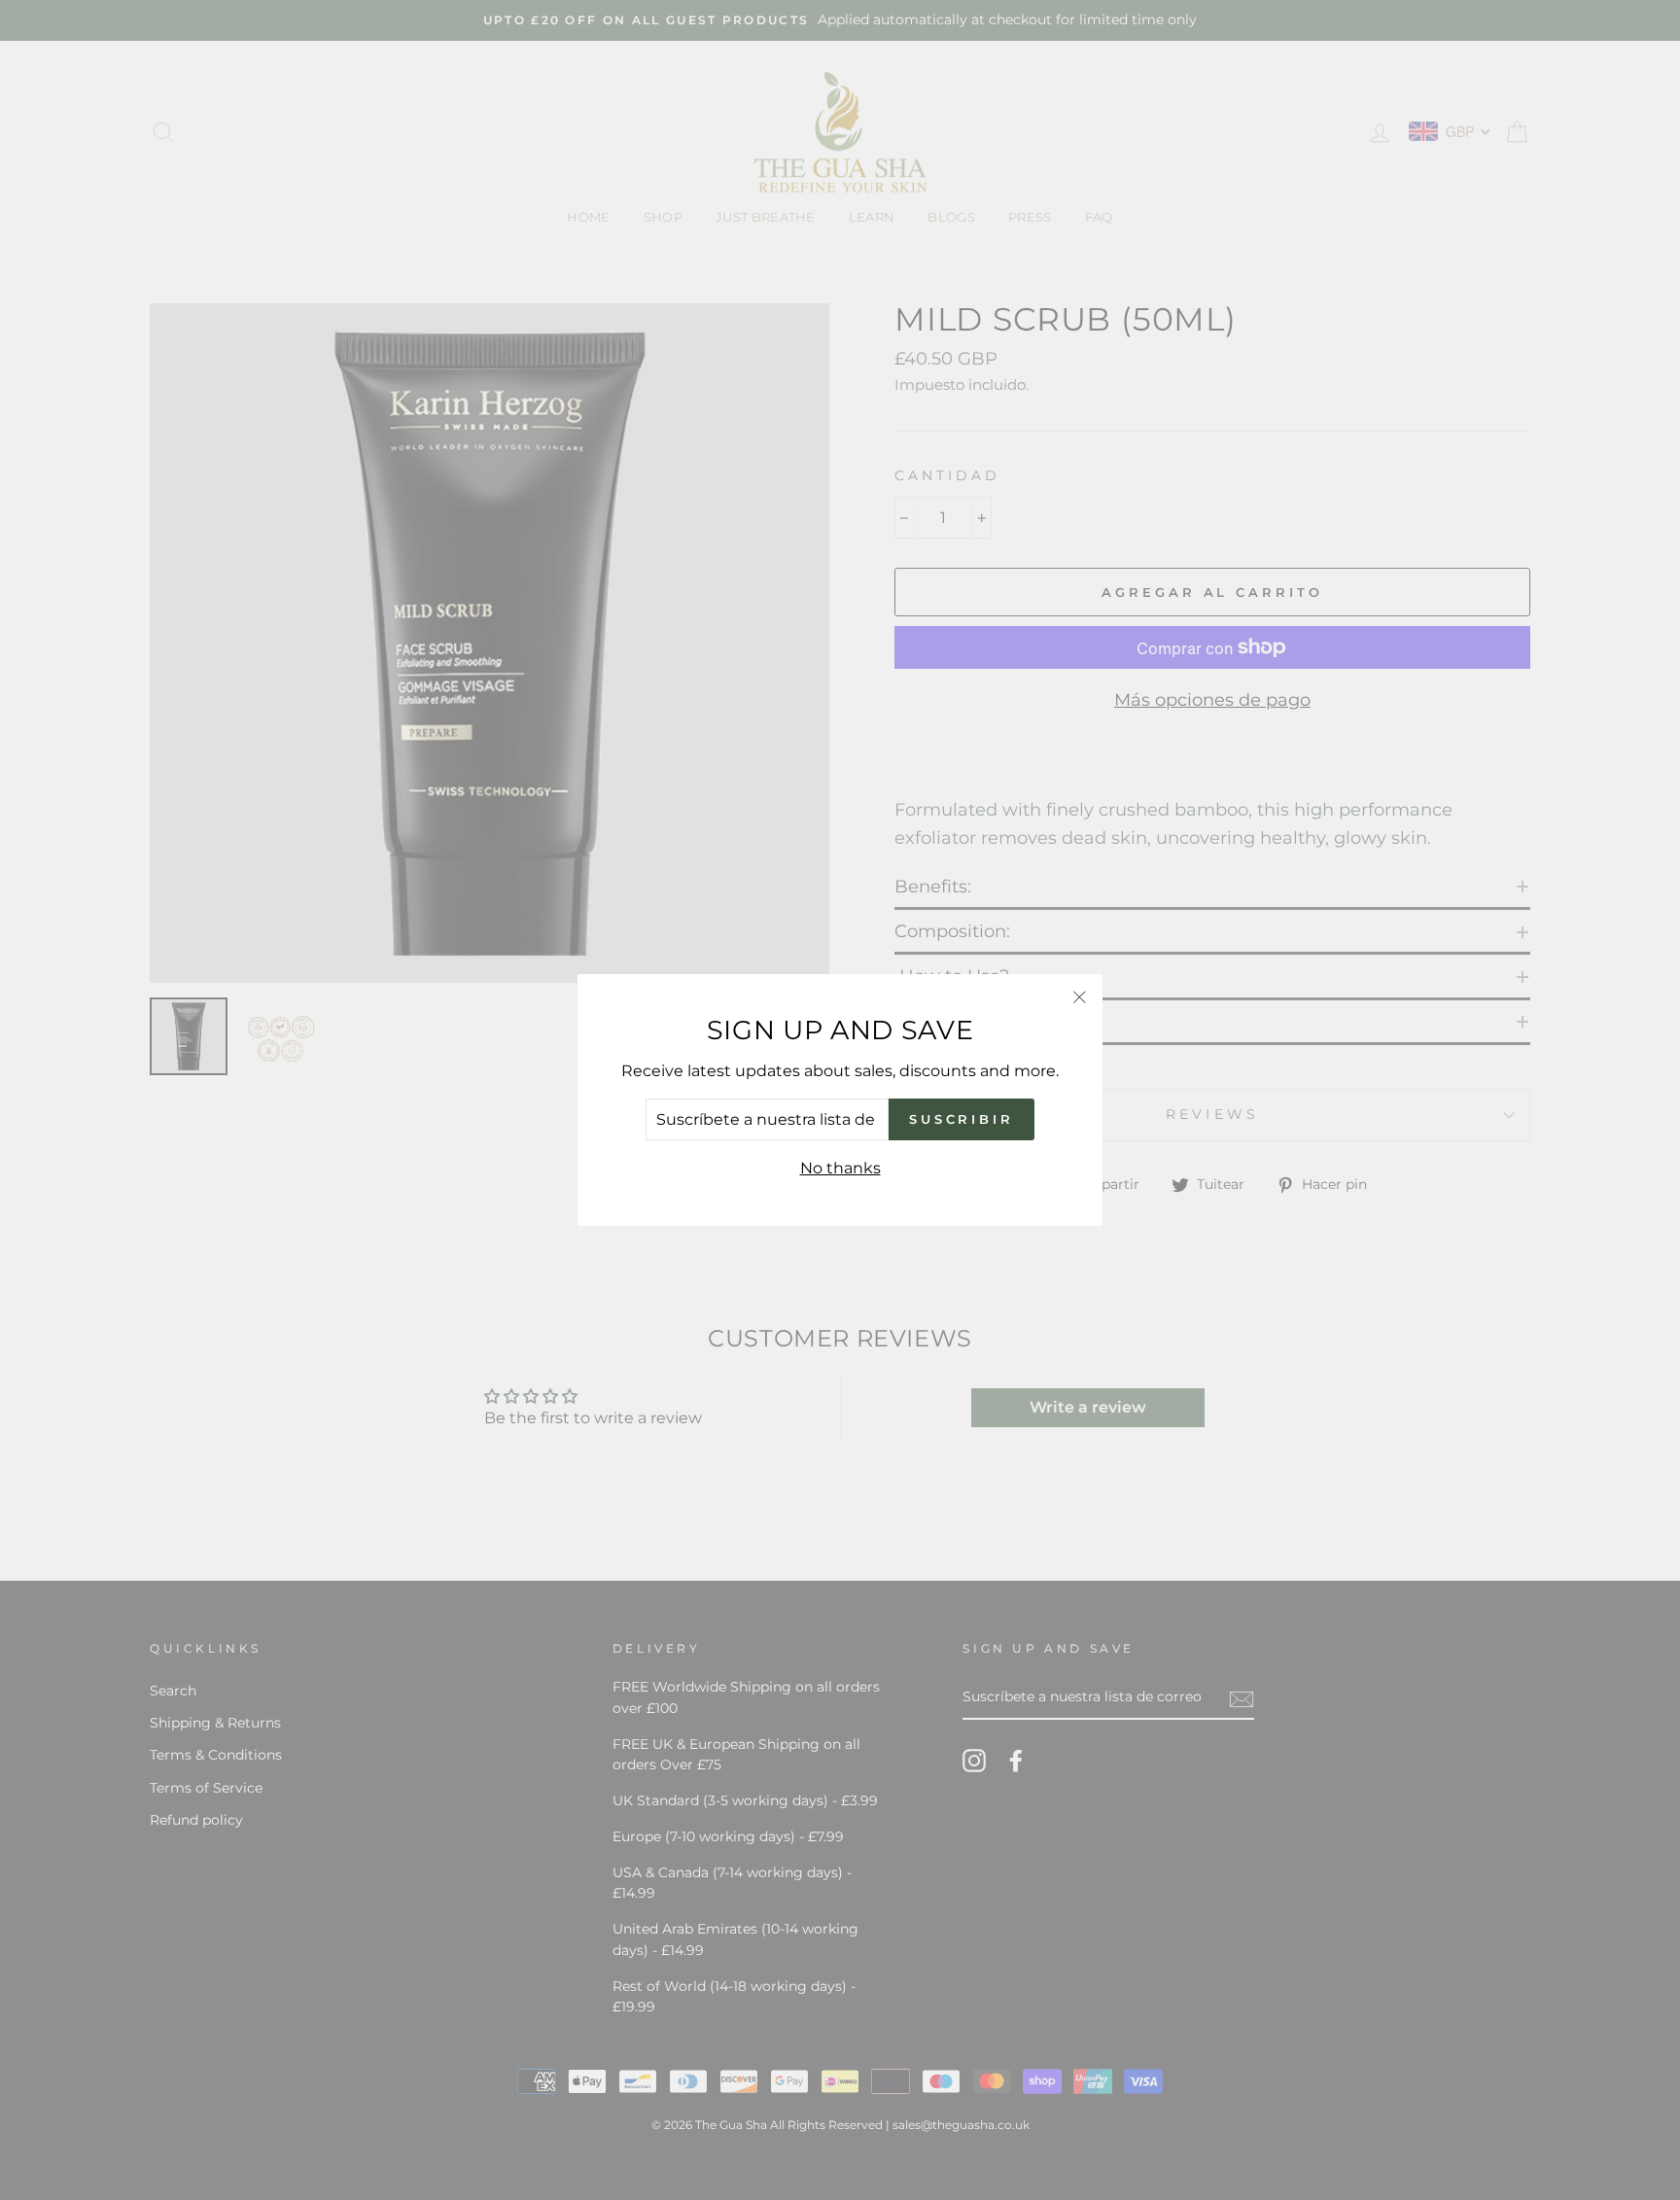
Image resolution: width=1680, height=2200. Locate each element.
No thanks (840, 1168)
